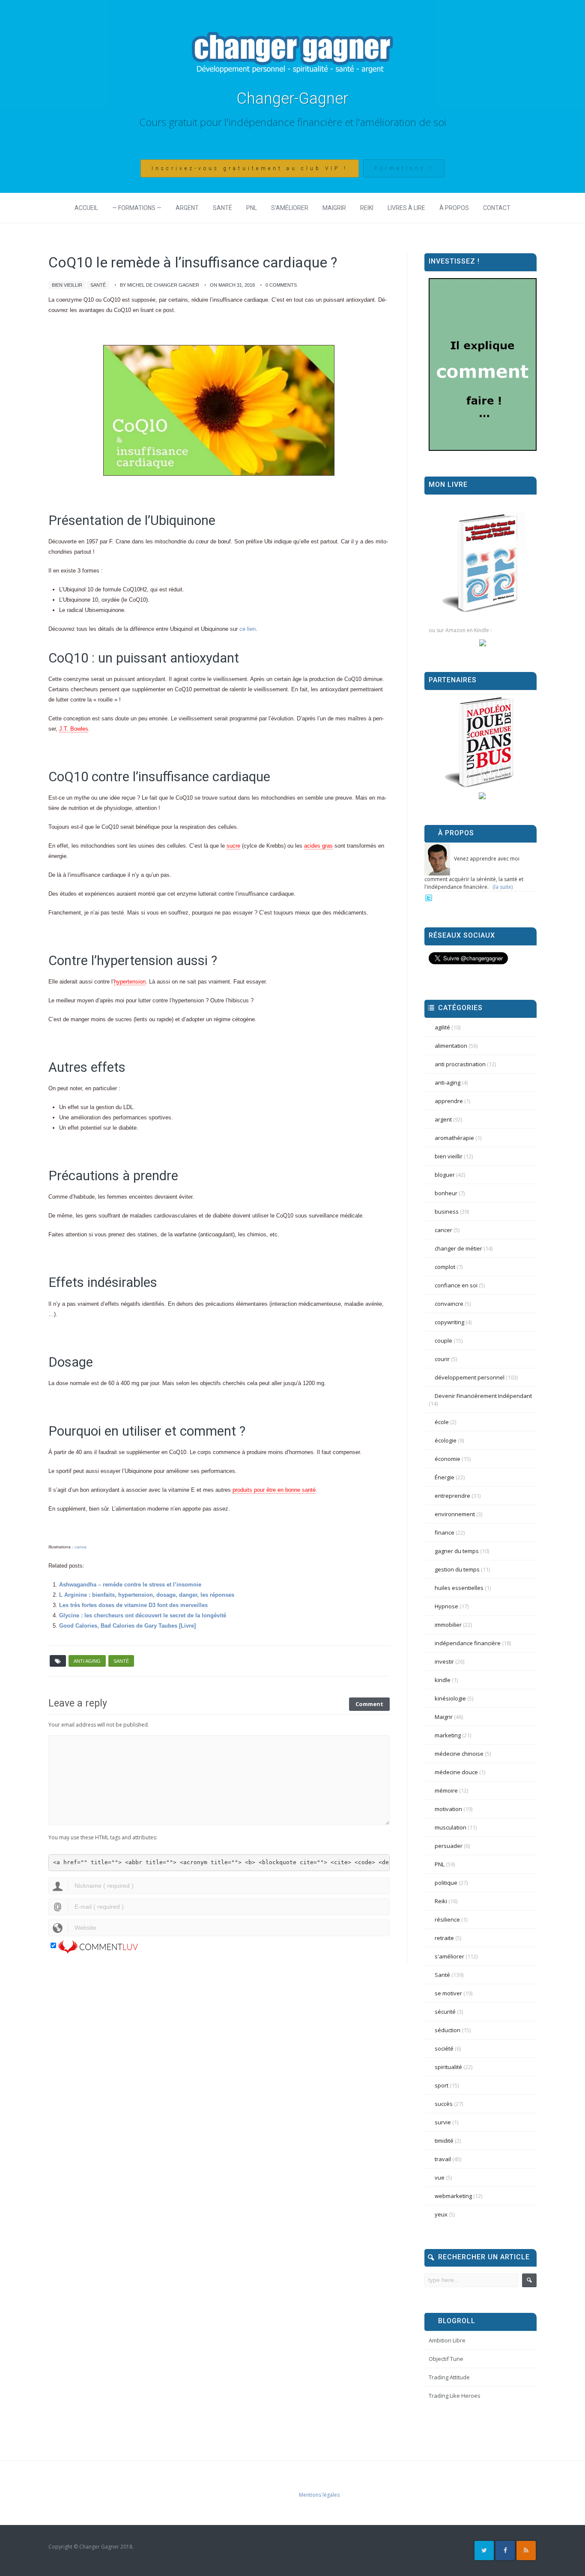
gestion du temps (457, 1569)
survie (443, 2122)
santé (121, 1661)
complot (445, 1267)
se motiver (448, 1993)
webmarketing (453, 2196)
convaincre (449, 1304)
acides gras (318, 846)
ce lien (248, 629)
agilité (442, 1027)
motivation (448, 1809)
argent (443, 1119)
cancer (443, 1230)
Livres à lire (406, 208)
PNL (252, 208)
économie (448, 1459)
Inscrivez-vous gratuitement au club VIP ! (250, 168)
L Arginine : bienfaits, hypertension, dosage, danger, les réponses (147, 1595)
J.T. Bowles (74, 729)
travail (443, 2159)
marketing (448, 1735)
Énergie (445, 1477)
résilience (447, 1919)
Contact (497, 208)
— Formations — (137, 208)
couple (443, 1340)
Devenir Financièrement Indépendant (483, 1396)
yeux (441, 2214)
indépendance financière (468, 1643)
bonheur (446, 1193)
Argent (187, 208)
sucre (233, 846)
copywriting (449, 1322)
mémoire (446, 1790)
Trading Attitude (449, 2377)
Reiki (367, 208)
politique (446, 1883)
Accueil (86, 208)
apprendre (449, 1101)
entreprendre (452, 1496)
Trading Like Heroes (455, 2396)
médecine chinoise (459, 1754)
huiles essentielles (459, 1588)
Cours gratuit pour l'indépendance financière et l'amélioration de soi (293, 122)
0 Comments (281, 285)
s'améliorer (449, 1956)
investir (444, 1661)
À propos (454, 208)
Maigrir (334, 208)
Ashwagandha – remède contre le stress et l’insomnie (130, 1585)
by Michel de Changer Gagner (160, 285)
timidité (444, 2141)
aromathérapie (454, 1138)
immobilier (448, 1625)
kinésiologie (450, 1698)
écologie (446, 1440)
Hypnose (446, 1606)
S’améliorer (290, 208)
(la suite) (503, 887)
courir (442, 1359)
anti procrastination (460, 1064)
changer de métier (458, 1248)
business (447, 1212)
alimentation (451, 1046)
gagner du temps (457, 1551)
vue (440, 2177)
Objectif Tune (446, 2359)
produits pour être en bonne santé (274, 1490)
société (444, 2048)
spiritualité (448, 2067)
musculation (451, 1827)
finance (445, 1532)
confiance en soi (456, 1285)
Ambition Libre (447, 2340)
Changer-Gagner (292, 99)
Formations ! (404, 168)
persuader (449, 1846)
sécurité (445, 2012)
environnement (455, 1514)
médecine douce (456, 1772)
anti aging (87, 1661)
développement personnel (470, 1377)
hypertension (130, 982)
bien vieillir (67, 285)
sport (442, 2085)
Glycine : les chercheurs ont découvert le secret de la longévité (143, 1615)
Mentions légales (319, 2495)
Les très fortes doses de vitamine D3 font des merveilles (133, 1605)
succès (444, 2104)
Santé (222, 208)
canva (81, 1547)
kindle (443, 1680)
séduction (448, 2030)
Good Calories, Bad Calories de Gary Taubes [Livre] (127, 1626)
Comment (369, 1704)
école (442, 1422)
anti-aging (448, 1083)
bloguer (445, 1175)
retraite (444, 1938)
